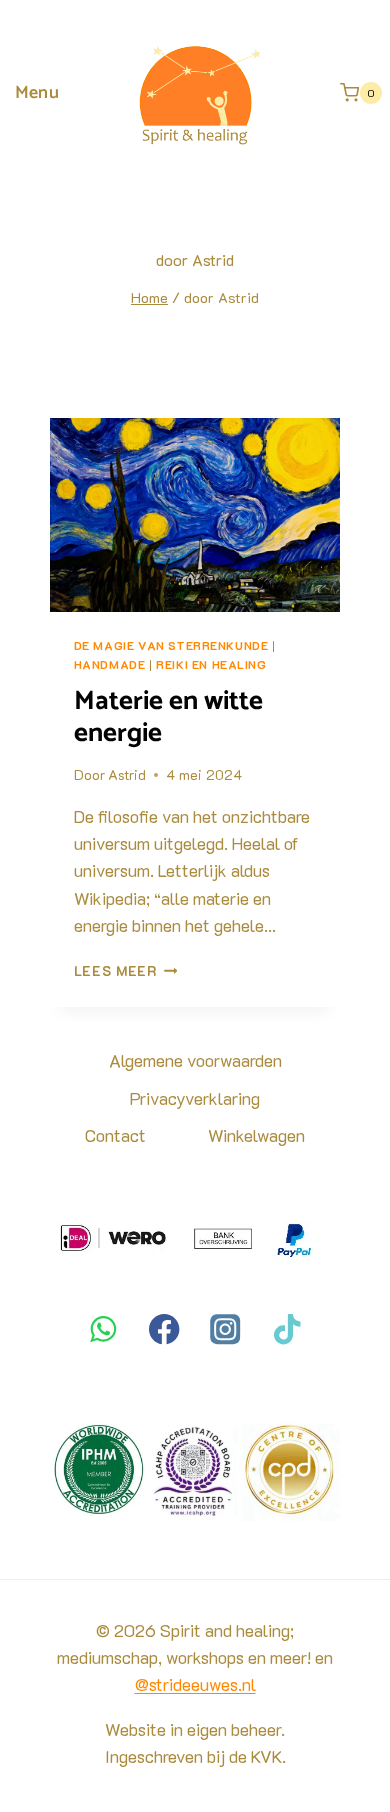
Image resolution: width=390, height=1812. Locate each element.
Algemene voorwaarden (195, 1060)
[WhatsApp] (103, 1329)
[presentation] (195, 515)
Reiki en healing (211, 664)
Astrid (127, 774)
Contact (115, 1135)
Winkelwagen (256, 1135)
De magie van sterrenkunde (171, 645)
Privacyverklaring (195, 1098)
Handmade (110, 664)
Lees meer (126, 970)
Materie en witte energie (168, 717)
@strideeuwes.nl (195, 1684)
